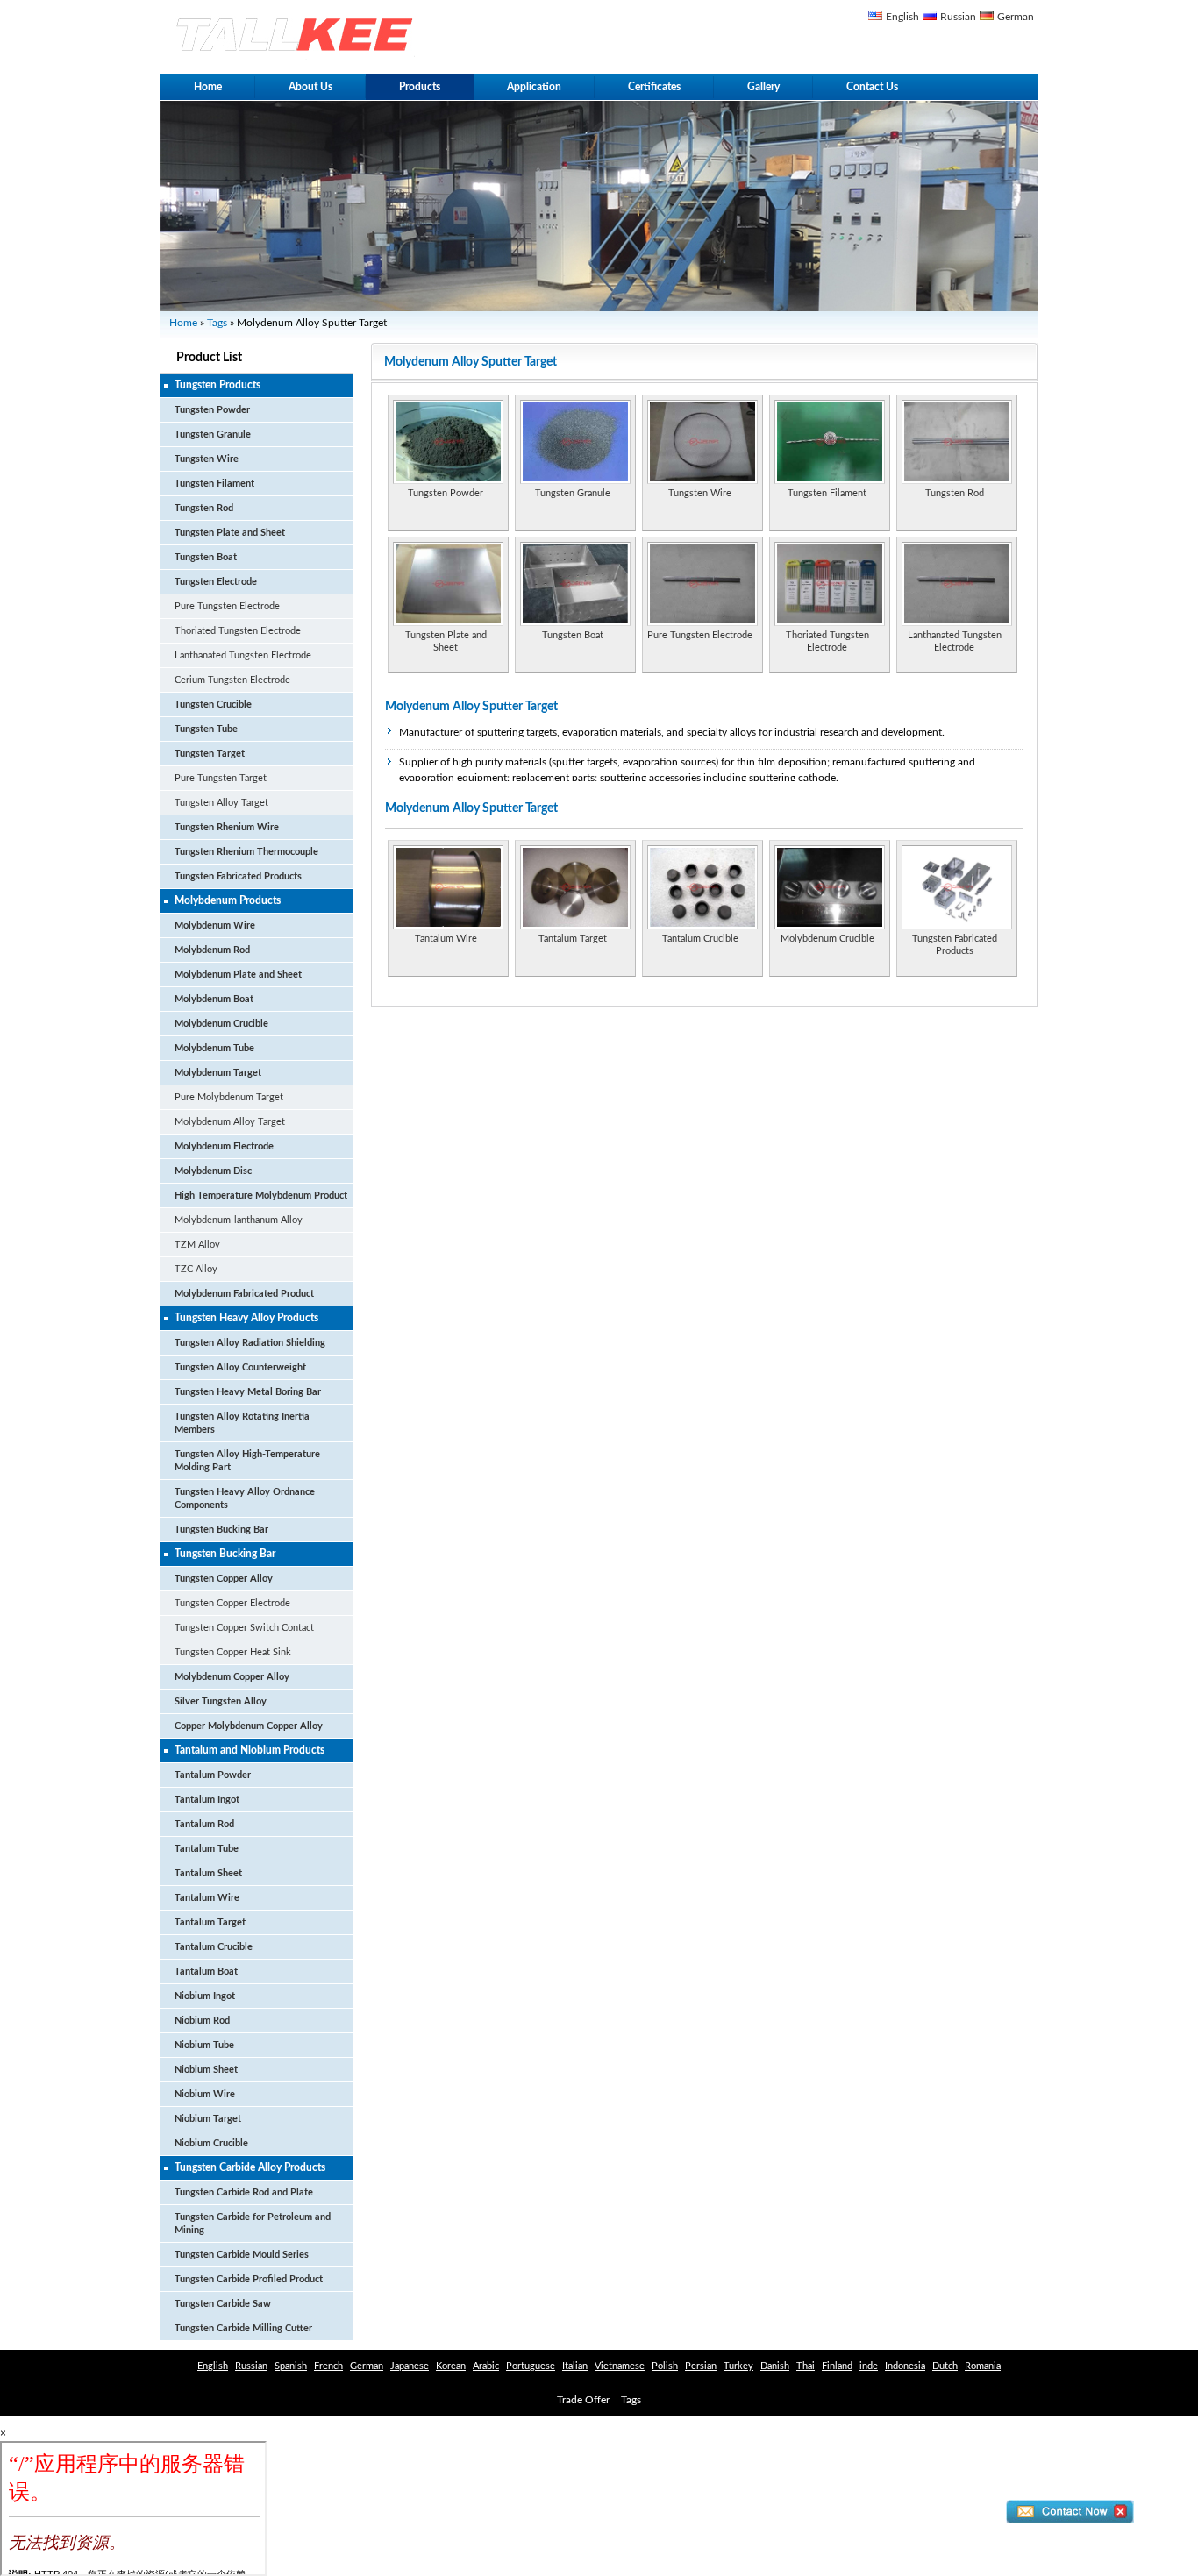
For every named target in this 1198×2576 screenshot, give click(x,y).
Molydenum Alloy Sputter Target (471, 707)
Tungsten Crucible (213, 704)
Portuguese (531, 2366)
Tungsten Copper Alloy (224, 1579)
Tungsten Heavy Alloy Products (246, 1318)
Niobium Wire (205, 2094)
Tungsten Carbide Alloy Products (250, 2167)
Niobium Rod (202, 2021)
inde (869, 2366)
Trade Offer (583, 2400)
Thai (806, 2366)
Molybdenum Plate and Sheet (238, 975)
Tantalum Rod (204, 1824)
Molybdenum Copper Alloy (232, 1677)
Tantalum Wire (207, 1898)
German (1016, 17)
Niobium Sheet (206, 2070)
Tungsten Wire (207, 459)
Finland (837, 2366)
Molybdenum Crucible (221, 1024)
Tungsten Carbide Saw (223, 2304)
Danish (775, 2366)
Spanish (291, 2366)
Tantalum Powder (213, 1775)
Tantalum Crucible (214, 1947)
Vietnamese (620, 2366)
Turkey (738, 2366)
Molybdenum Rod (212, 950)
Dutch (945, 2366)
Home (208, 87)
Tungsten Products (217, 385)
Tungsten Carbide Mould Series (242, 2255)
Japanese (410, 2366)
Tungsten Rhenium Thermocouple (246, 852)
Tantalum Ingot (207, 1800)
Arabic (486, 2366)
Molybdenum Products (228, 900)
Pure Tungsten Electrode (227, 606)
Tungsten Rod (204, 508)
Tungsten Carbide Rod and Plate (244, 2192)
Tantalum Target (210, 1922)
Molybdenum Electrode (224, 1146)
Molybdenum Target (218, 1073)
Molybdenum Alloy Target (230, 1122)
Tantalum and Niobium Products (250, 1750)
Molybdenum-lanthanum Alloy (239, 1220)
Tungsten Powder (212, 410)
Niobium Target (208, 2119)
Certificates (654, 87)
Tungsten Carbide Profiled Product (249, 2279)
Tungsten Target (210, 754)
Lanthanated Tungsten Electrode (243, 655)
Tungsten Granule (213, 434)
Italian (575, 2366)
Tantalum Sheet (208, 1873)
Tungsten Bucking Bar (221, 1530)
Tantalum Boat (206, 1971)
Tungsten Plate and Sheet (230, 533)
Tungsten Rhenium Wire (227, 827)
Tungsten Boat (206, 557)
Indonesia (905, 2366)
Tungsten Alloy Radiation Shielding (250, 1343)
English (902, 17)
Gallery (763, 87)
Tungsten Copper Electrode (232, 1603)
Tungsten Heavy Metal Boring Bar (248, 1392)
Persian (701, 2366)
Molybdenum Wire (215, 925)
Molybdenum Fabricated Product (244, 1294)
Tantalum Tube (207, 1849)
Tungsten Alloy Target (221, 803)
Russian (958, 17)
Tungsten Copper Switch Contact (244, 1628)
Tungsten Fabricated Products (238, 876)
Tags (217, 323)
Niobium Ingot (205, 1996)
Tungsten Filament (214, 484)
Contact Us (872, 87)
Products (420, 87)
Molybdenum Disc (213, 1171)
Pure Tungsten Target (221, 778)
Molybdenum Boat (214, 999)
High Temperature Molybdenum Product (261, 1195)
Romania (983, 2366)
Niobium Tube (204, 2045)
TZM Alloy (197, 1245)
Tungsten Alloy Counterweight (240, 1367)
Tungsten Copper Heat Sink (233, 1652)
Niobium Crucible (211, 2143)
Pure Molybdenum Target (229, 1097)
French (328, 2366)
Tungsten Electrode (216, 582)
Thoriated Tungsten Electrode (238, 631)
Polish (665, 2366)
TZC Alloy (196, 1269)
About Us (310, 87)
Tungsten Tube (206, 729)
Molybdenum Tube (214, 1048)
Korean (451, 2366)
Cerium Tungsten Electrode (232, 680)
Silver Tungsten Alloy (221, 1701)
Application (534, 87)
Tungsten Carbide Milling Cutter (243, 2328)
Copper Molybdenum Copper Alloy (249, 1726)
